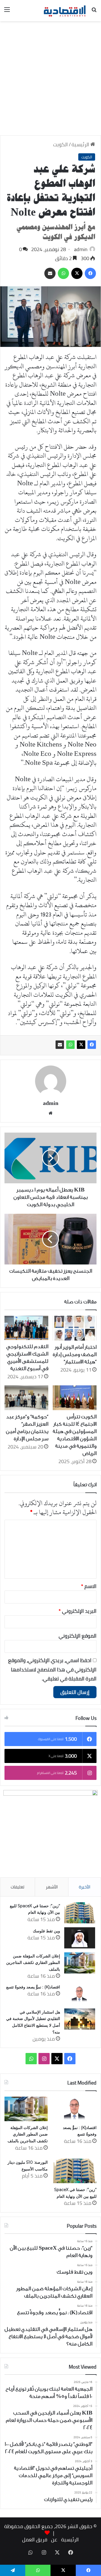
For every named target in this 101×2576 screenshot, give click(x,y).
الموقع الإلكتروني (78, 1636)
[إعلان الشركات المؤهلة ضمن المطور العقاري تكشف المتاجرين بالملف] (80, 1963)
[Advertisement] (50, 80)
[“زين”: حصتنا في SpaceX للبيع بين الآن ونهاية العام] (80, 1913)
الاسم (89, 1586)
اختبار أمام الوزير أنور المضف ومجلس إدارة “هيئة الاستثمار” (75, 1354)
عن (54, 2540)
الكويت (60, 144)
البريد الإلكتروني (78, 1611)
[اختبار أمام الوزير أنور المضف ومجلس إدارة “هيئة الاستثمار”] (75, 1328)
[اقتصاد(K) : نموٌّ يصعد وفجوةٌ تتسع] (80, 1994)
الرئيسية (81, 144)
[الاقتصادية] (65, 11)
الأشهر (52, 1887)
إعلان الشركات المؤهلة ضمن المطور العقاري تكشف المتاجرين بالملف (33, 1963)
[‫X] (81, 1045)
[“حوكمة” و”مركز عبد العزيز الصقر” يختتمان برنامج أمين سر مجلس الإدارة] (26, 1398)
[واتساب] (70, 1045)
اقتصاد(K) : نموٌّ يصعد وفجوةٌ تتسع (33, 1987)
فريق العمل (35, 2540)
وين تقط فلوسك (46, 1931)
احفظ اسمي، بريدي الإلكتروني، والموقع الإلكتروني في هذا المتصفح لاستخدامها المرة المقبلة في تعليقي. (52, 1669)
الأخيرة (85, 1887)
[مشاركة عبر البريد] (60, 1045)
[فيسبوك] (92, 1045)
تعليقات (18, 1887)
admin (81, 249)
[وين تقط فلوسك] (80, 1938)
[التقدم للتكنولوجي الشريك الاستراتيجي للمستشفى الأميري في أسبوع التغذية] (26, 1328)
